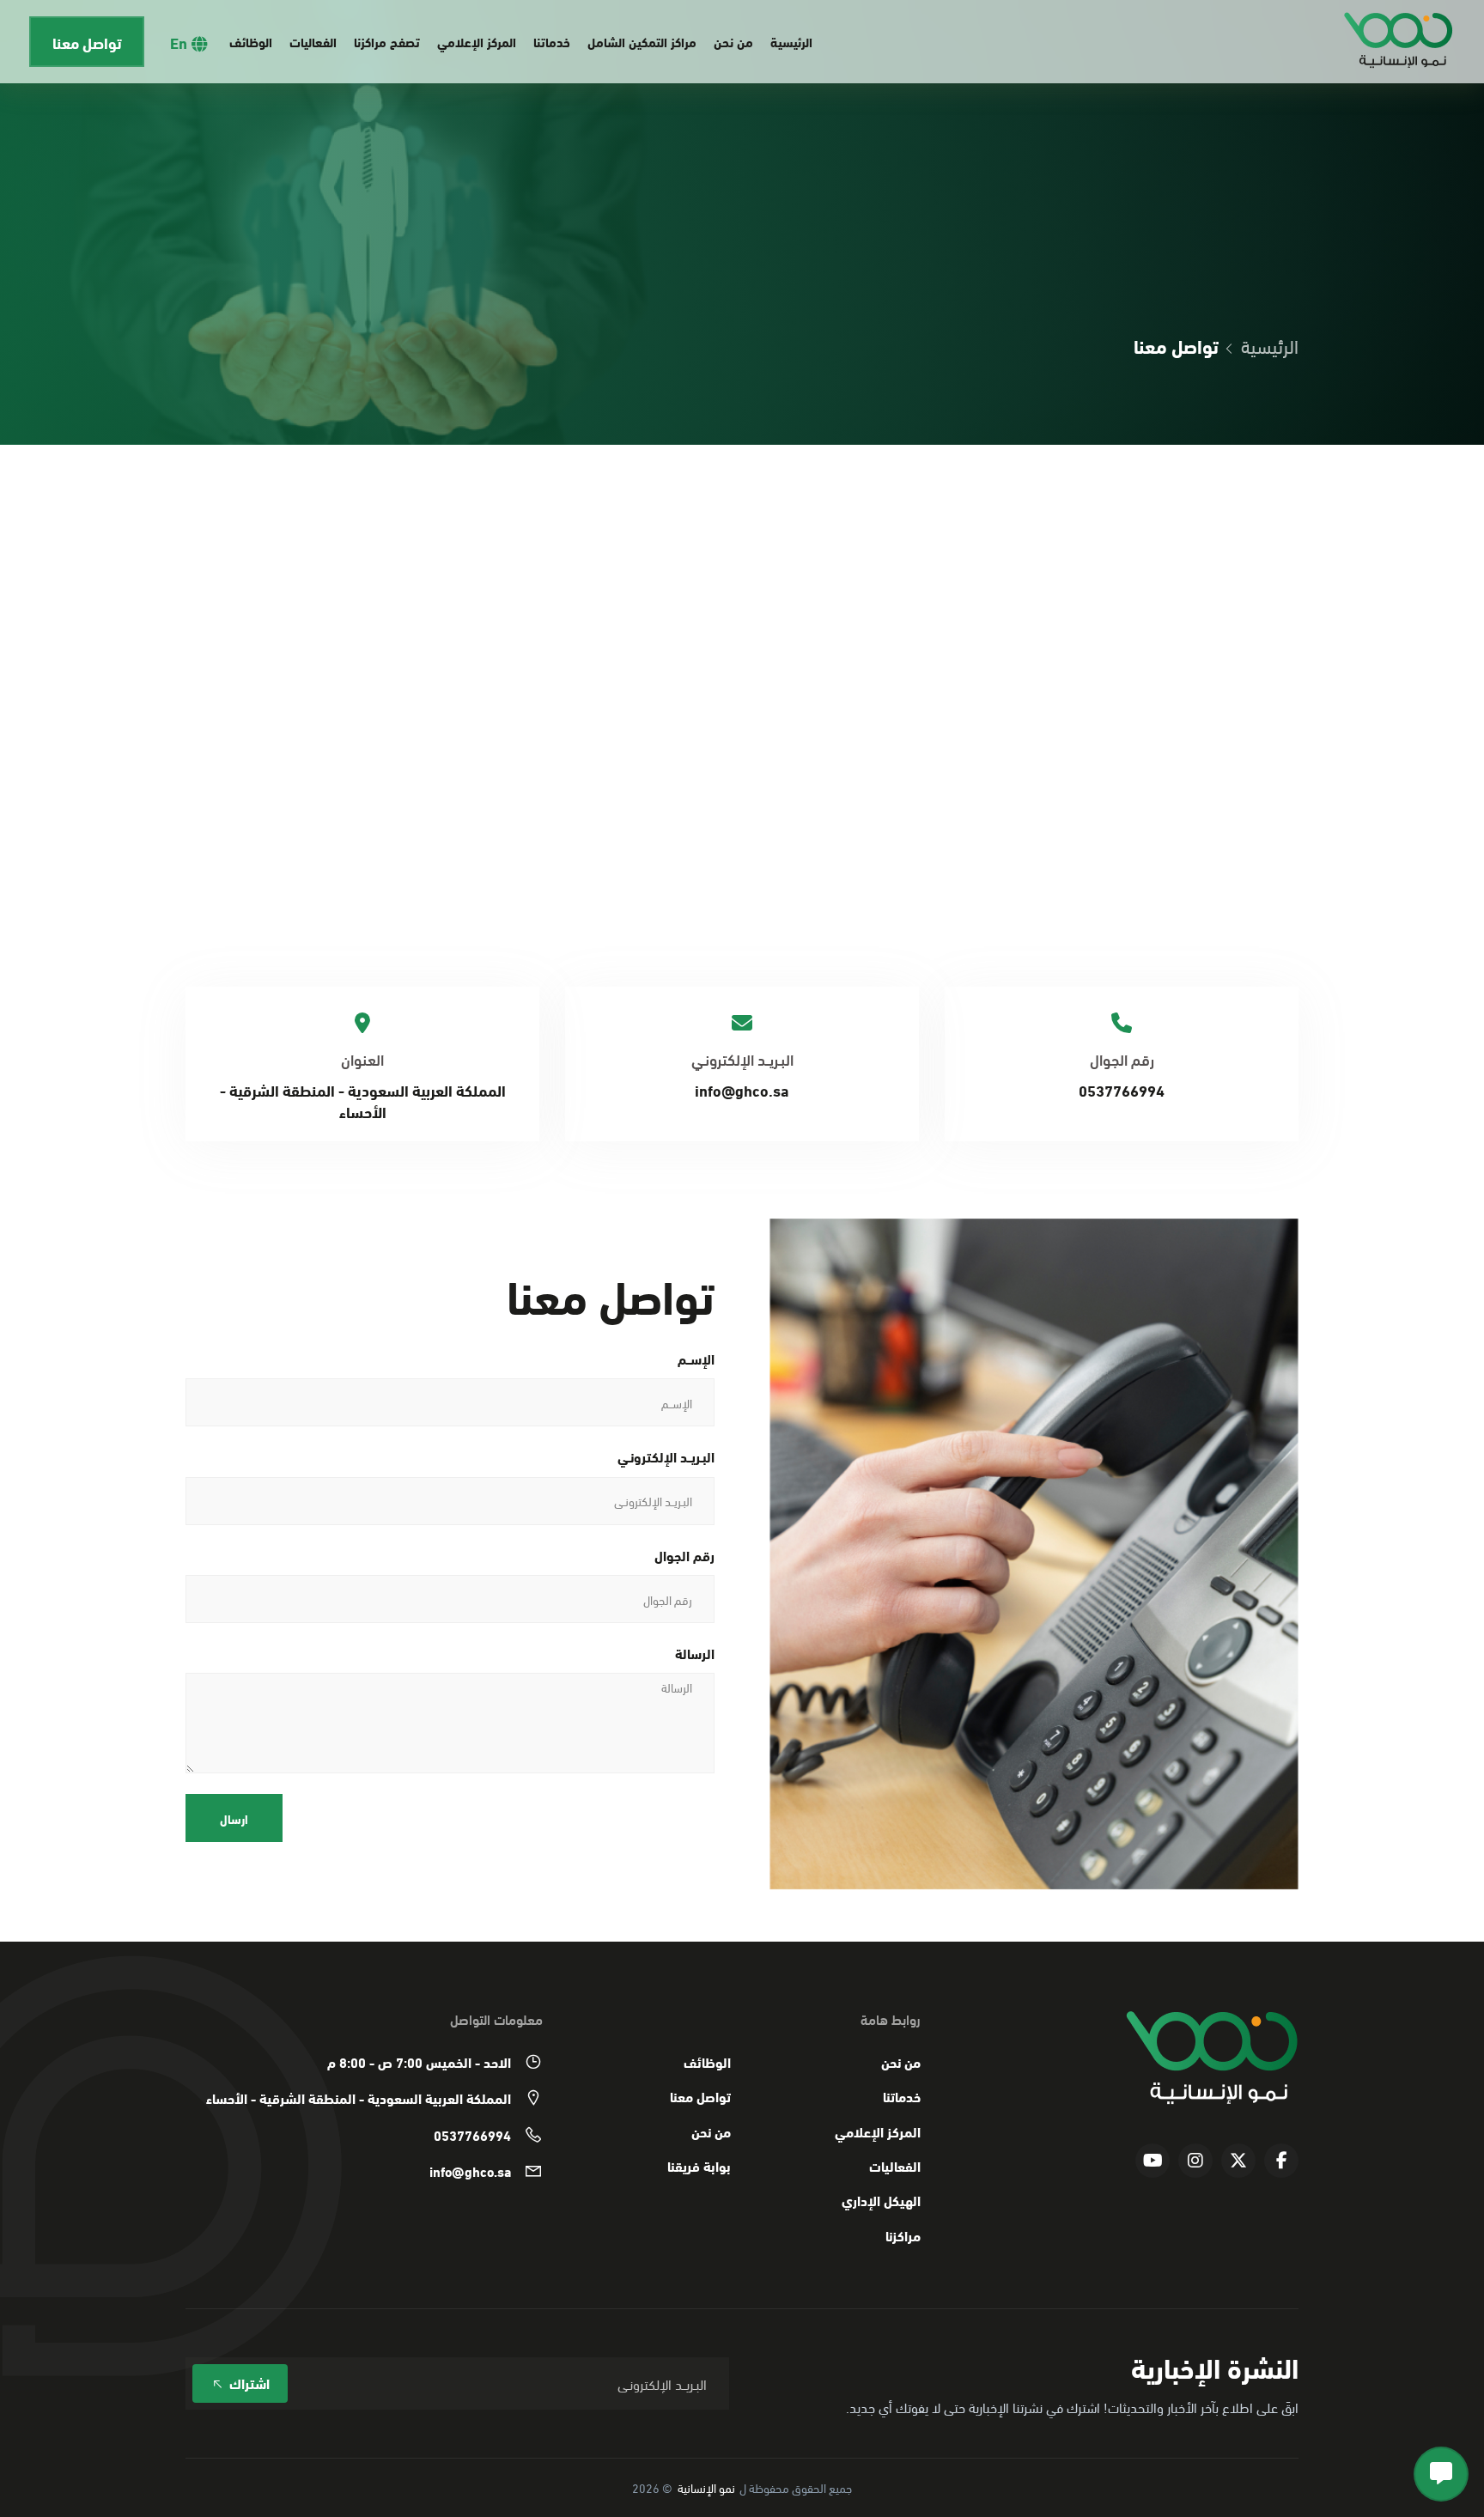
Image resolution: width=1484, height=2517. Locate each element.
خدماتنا (552, 41)
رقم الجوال (684, 1555)
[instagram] (1195, 2161)
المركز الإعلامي (477, 41)
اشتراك (248, 2383)
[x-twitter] (1238, 2161)
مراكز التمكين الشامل (642, 41)
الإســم (696, 1359)
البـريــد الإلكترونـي (666, 1456)
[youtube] (1153, 2161)
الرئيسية (791, 41)
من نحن (733, 41)
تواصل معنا (87, 42)
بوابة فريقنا (699, 2166)
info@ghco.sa (742, 1089)
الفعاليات (313, 41)
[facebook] (1281, 2161)
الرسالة (695, 1653)
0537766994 (1122, 1089)
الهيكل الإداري (881, 2200)
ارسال (234, 1818)
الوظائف (251, 41)
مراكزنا (903, 2235)
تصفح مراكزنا (387, 41)
